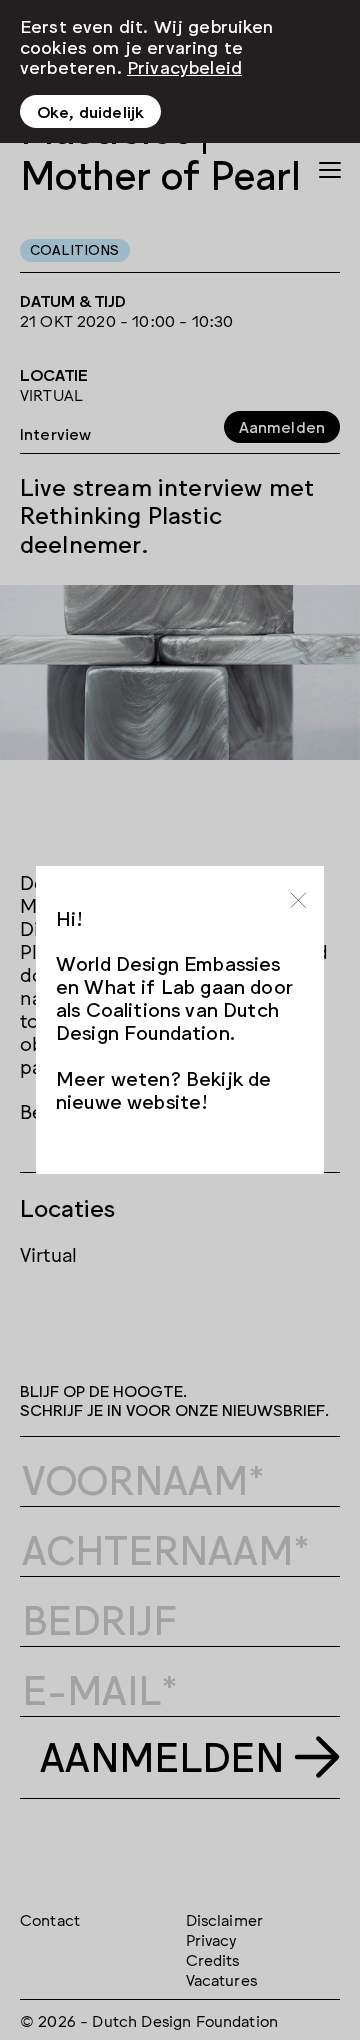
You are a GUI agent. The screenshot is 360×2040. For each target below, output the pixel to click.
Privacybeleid (184, 66)
